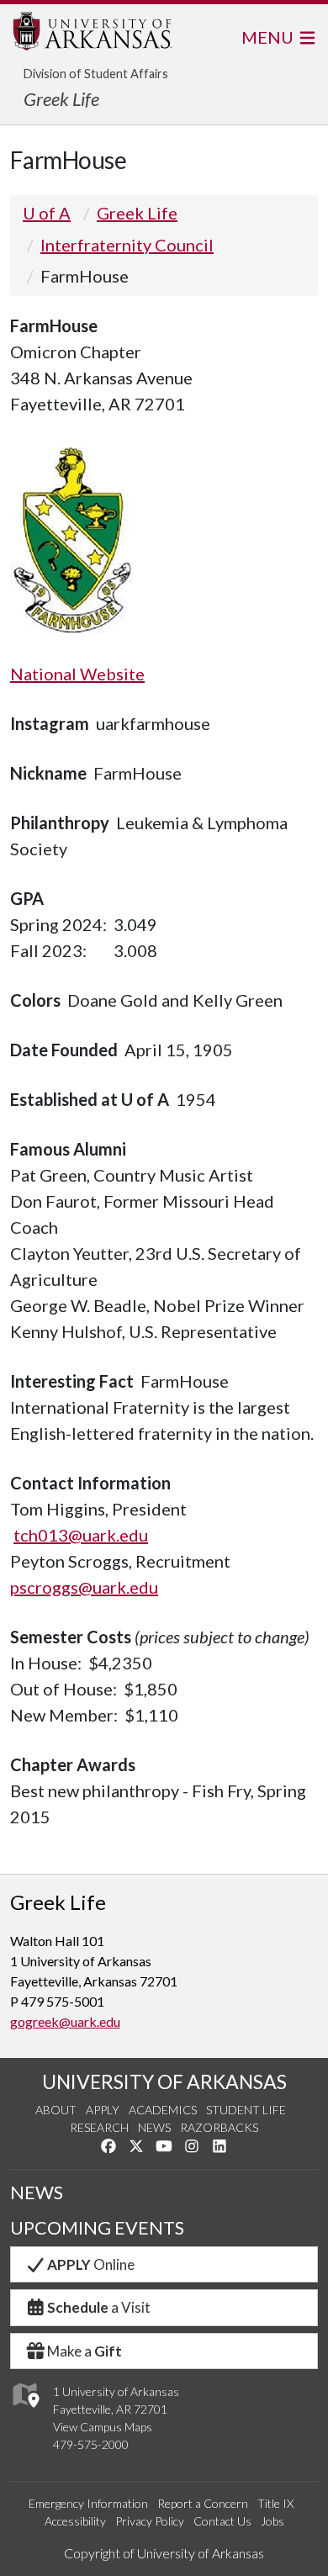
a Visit (99, 2307)
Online (91, 2264)
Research (99, 2127)
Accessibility (75, 2521)
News (154, 2127)
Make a (85, 2351)
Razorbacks (219, 2127)
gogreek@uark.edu (65, 2021)
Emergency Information (88, 2503)
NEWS (37, 2193)
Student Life (246, 2110)
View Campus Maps (103, 2427)
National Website (77, 674)
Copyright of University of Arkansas (164, 2553)
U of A (47, 213)
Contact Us (222, 2521)
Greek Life (61, 99)
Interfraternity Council (127, 245)
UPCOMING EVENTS (97, 2228)
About (56, 2110)
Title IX (275, 2503)
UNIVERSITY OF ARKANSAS (164, 2081)
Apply (103, 2110)
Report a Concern (203, 2503)
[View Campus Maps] (25, 2412)
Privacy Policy (150, 2521)
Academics (163, 2110)
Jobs (272, 2521)
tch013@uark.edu (81, 1535)
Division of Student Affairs (96, 74)
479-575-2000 (91, 2444)
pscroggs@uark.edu (84, 1587)
